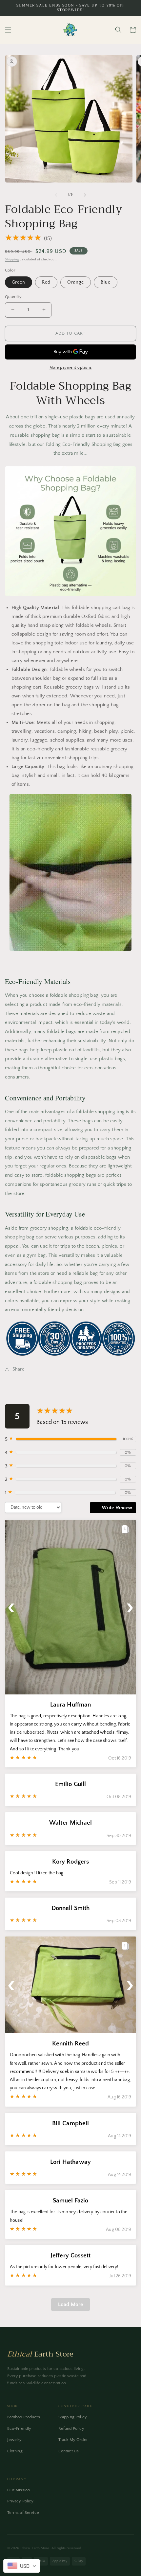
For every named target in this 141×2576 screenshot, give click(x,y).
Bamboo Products (24, 2417)
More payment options (71, 368)
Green (19, 282)
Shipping (12, 260)
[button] (8, 30)
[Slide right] (85, 195)
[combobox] (22, 2566)
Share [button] (18, 1369)
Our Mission (19, 2490)
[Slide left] (56, 195)
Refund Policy (71, 2428)
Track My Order (73, 2440)
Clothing (15, 2451)
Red (46, 282)
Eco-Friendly (19, 2428)
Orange (76, 282)
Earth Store (40, 2354)
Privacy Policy (20, 2501)
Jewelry (15, 2440)
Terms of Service (23, 2513)
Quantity (13, 297)
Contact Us (69, 2451)
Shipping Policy (73, 2417)
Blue (106, 282)
